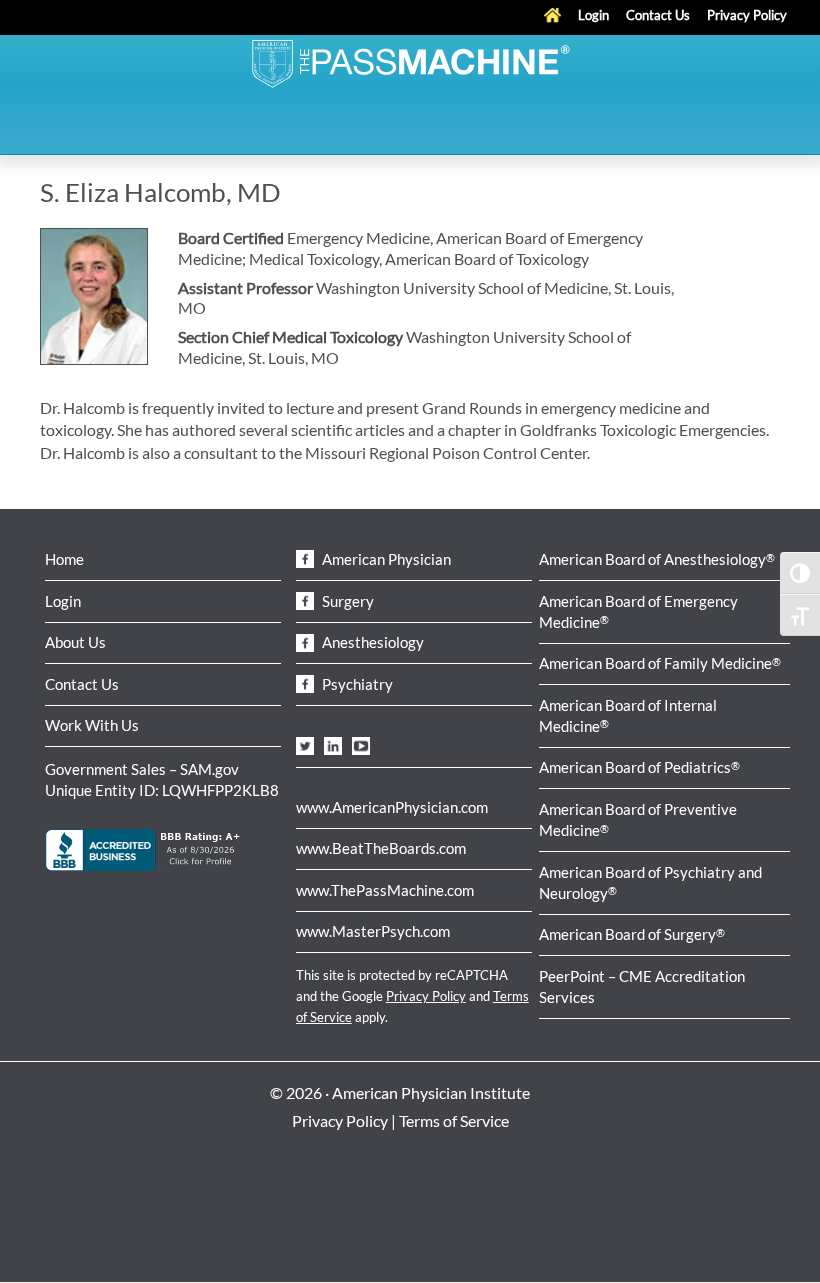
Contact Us (82, 684)
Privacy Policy (426, 996)
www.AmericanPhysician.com (392, 807)
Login (63, 601)
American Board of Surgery (632, 934)
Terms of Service (454, 1120)
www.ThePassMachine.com (385, 890)
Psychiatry (356, 684)
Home (64, 559)
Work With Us (92, 725)
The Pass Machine (410, 62)
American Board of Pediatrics (639, 767)
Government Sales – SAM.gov (142, 769)
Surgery (346, 601)
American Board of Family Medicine (660, 663)
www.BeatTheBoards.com (381, 848)
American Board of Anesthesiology (657, 559)
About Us (75, 642)
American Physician (385, 559)
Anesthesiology (371, 642)
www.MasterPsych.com (373, 931)
